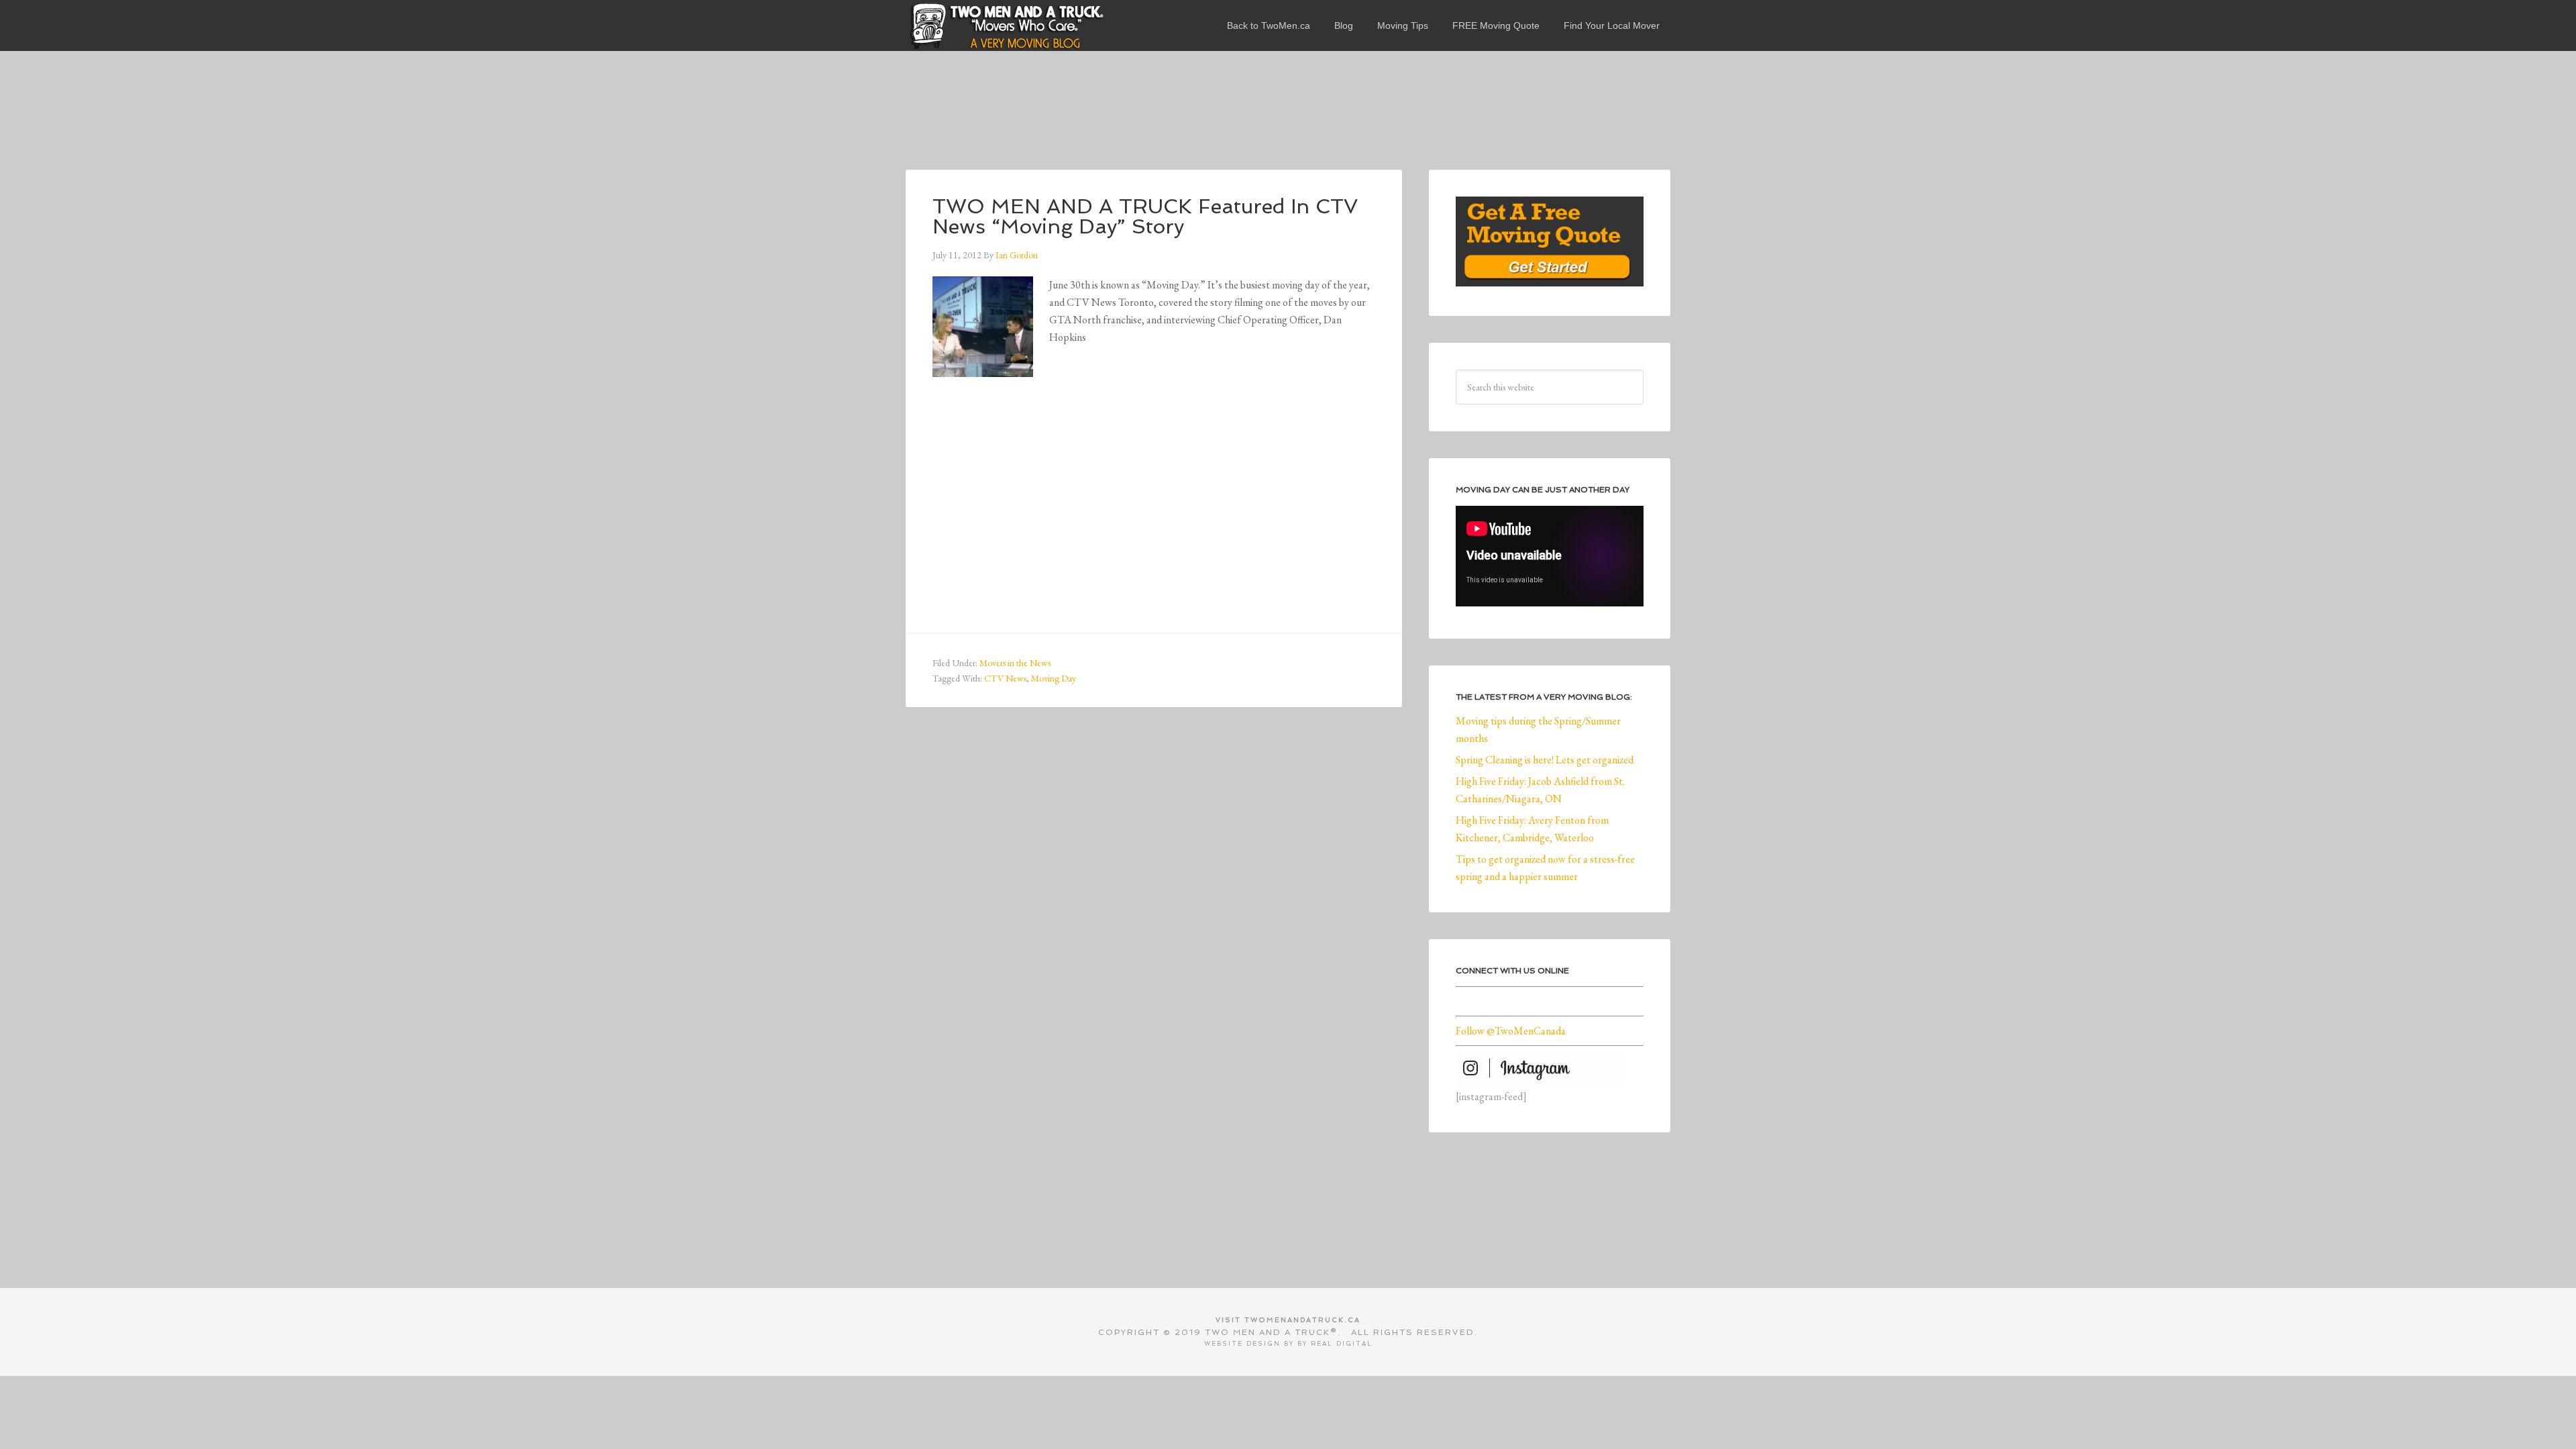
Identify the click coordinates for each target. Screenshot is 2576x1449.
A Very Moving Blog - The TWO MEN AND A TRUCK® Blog (1006, 25)
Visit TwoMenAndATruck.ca (1288, 1320)
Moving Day (1054, 678)
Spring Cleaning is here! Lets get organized (1545, 760)
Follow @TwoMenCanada (1511, 1031)
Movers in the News (1015, 663)
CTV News (1005, 678)
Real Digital (1342, 1344)
